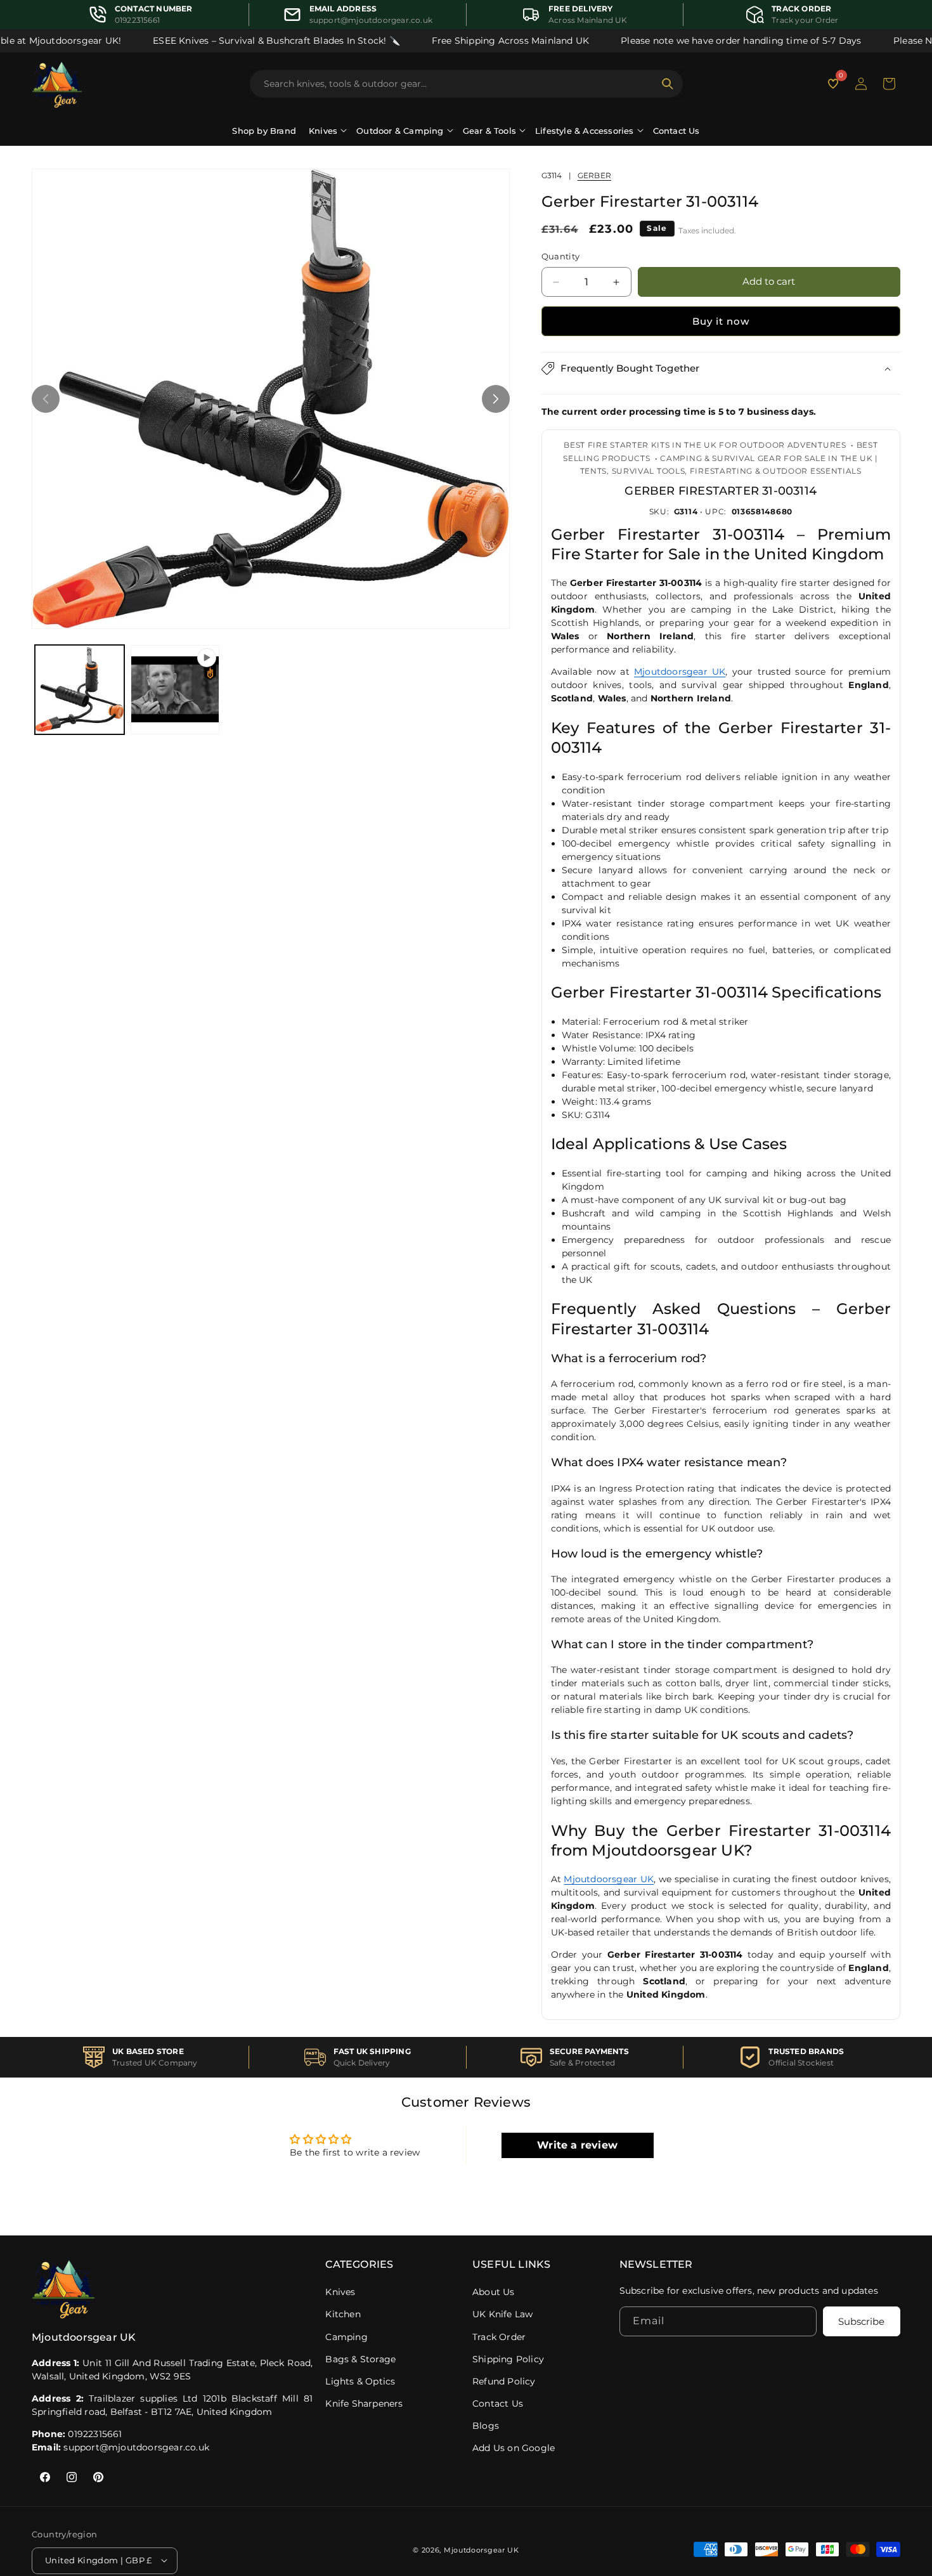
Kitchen (343, 2314)
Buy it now (721, 321)
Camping (346, 2337)
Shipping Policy (508, 2359)
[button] (889, 84)
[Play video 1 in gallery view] (175, 690)
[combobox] (459, 84)
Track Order (499, 2337)
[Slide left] (46, 399)
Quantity (561, 257)
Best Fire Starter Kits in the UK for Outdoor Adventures (705, 445)
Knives (340, 2292)
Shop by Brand (264, 131)
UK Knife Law (502, 2314)
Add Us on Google (514, 2448)
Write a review (577, 2145)
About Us (494, 2292)
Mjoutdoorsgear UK (680, 672)
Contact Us (676, 131)
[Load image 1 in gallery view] (80, 690)
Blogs (486, 2426)
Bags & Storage (360, 2359)
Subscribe (861, 2321)
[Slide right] (496, 399)
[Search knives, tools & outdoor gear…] (668, 84)
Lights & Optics (360, 2381)
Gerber (594, 175)
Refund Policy (504, 2381)
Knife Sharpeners (364, 2404)
